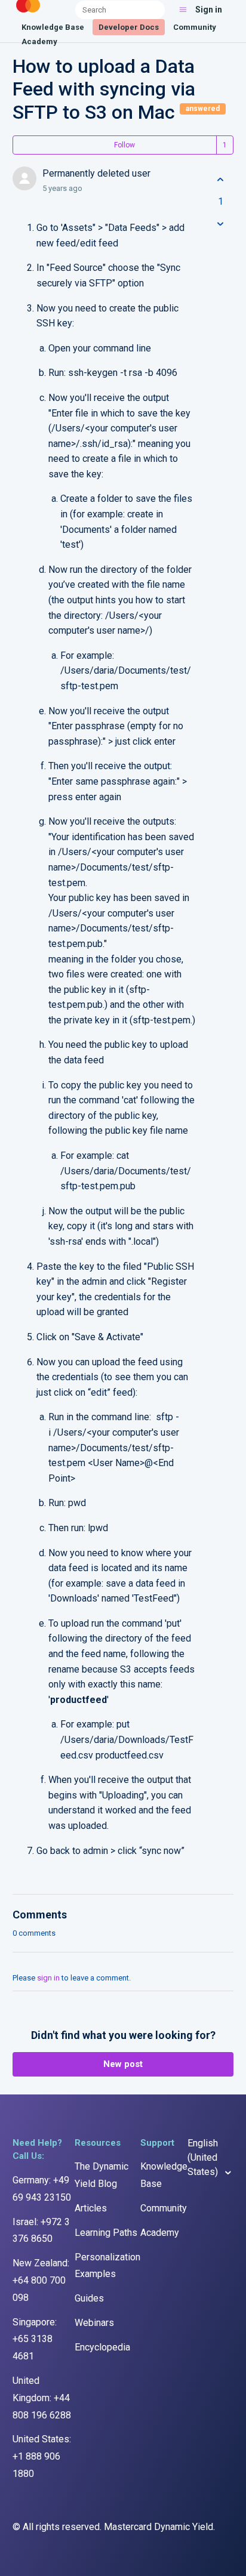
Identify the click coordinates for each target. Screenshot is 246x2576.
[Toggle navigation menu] (183, 10)
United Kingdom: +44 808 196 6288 (42, 2398)
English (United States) (204, 2157)
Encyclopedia (102, 2347)
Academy (39, 41)
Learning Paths (106, 2233)
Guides (89, 2298)
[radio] (220, 180)
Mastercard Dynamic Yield (159, 2527)
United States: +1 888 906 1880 (42, 2456)
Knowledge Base (53, 27)
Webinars (94, 2323)
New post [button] (123, 2064)
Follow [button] (124, 145)
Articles (91, 2208)
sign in (48, 1978)
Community (195, 27)
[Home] (28, 13)
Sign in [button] (209, 10)
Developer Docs (129, 27)
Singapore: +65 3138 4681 (35, 2339)
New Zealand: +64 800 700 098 (41, 2280)
